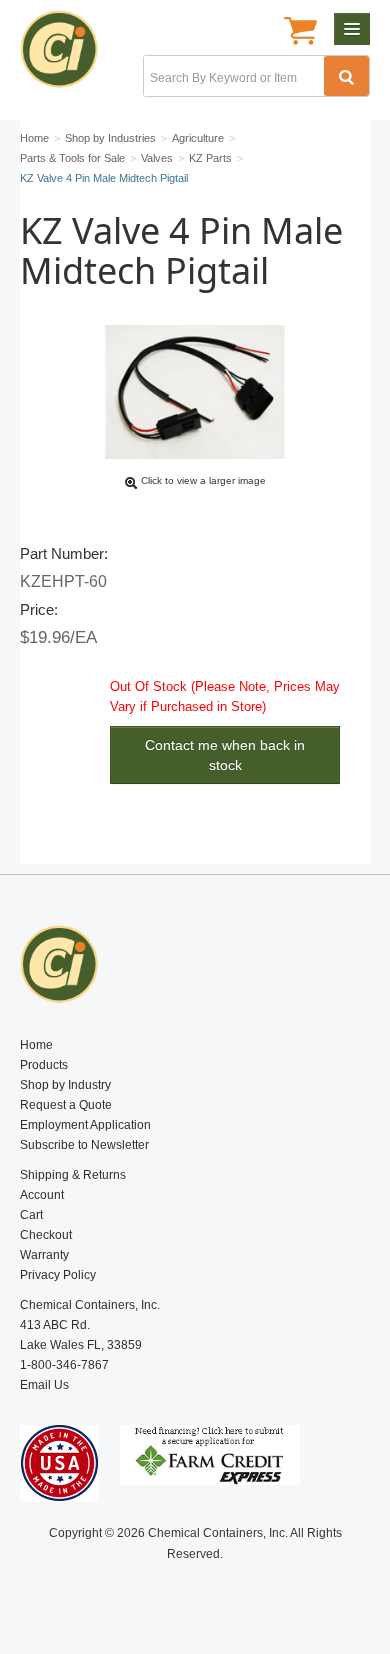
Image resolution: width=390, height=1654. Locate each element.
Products (44, 1065)
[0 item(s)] (300, 33)
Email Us (44, 1385)
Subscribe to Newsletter (84, 1145)
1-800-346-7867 (64, 1365)
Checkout (46, 1235)
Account (42, 1195)
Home (36, 1045)
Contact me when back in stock (225, 755)
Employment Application (85, 1125)
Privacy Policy (58, 1275)
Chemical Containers (67, 55)
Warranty (44, 1255)
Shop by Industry (65, 1085)
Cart (31, 1215)
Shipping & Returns (73, 1175)
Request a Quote (66, 1105)
